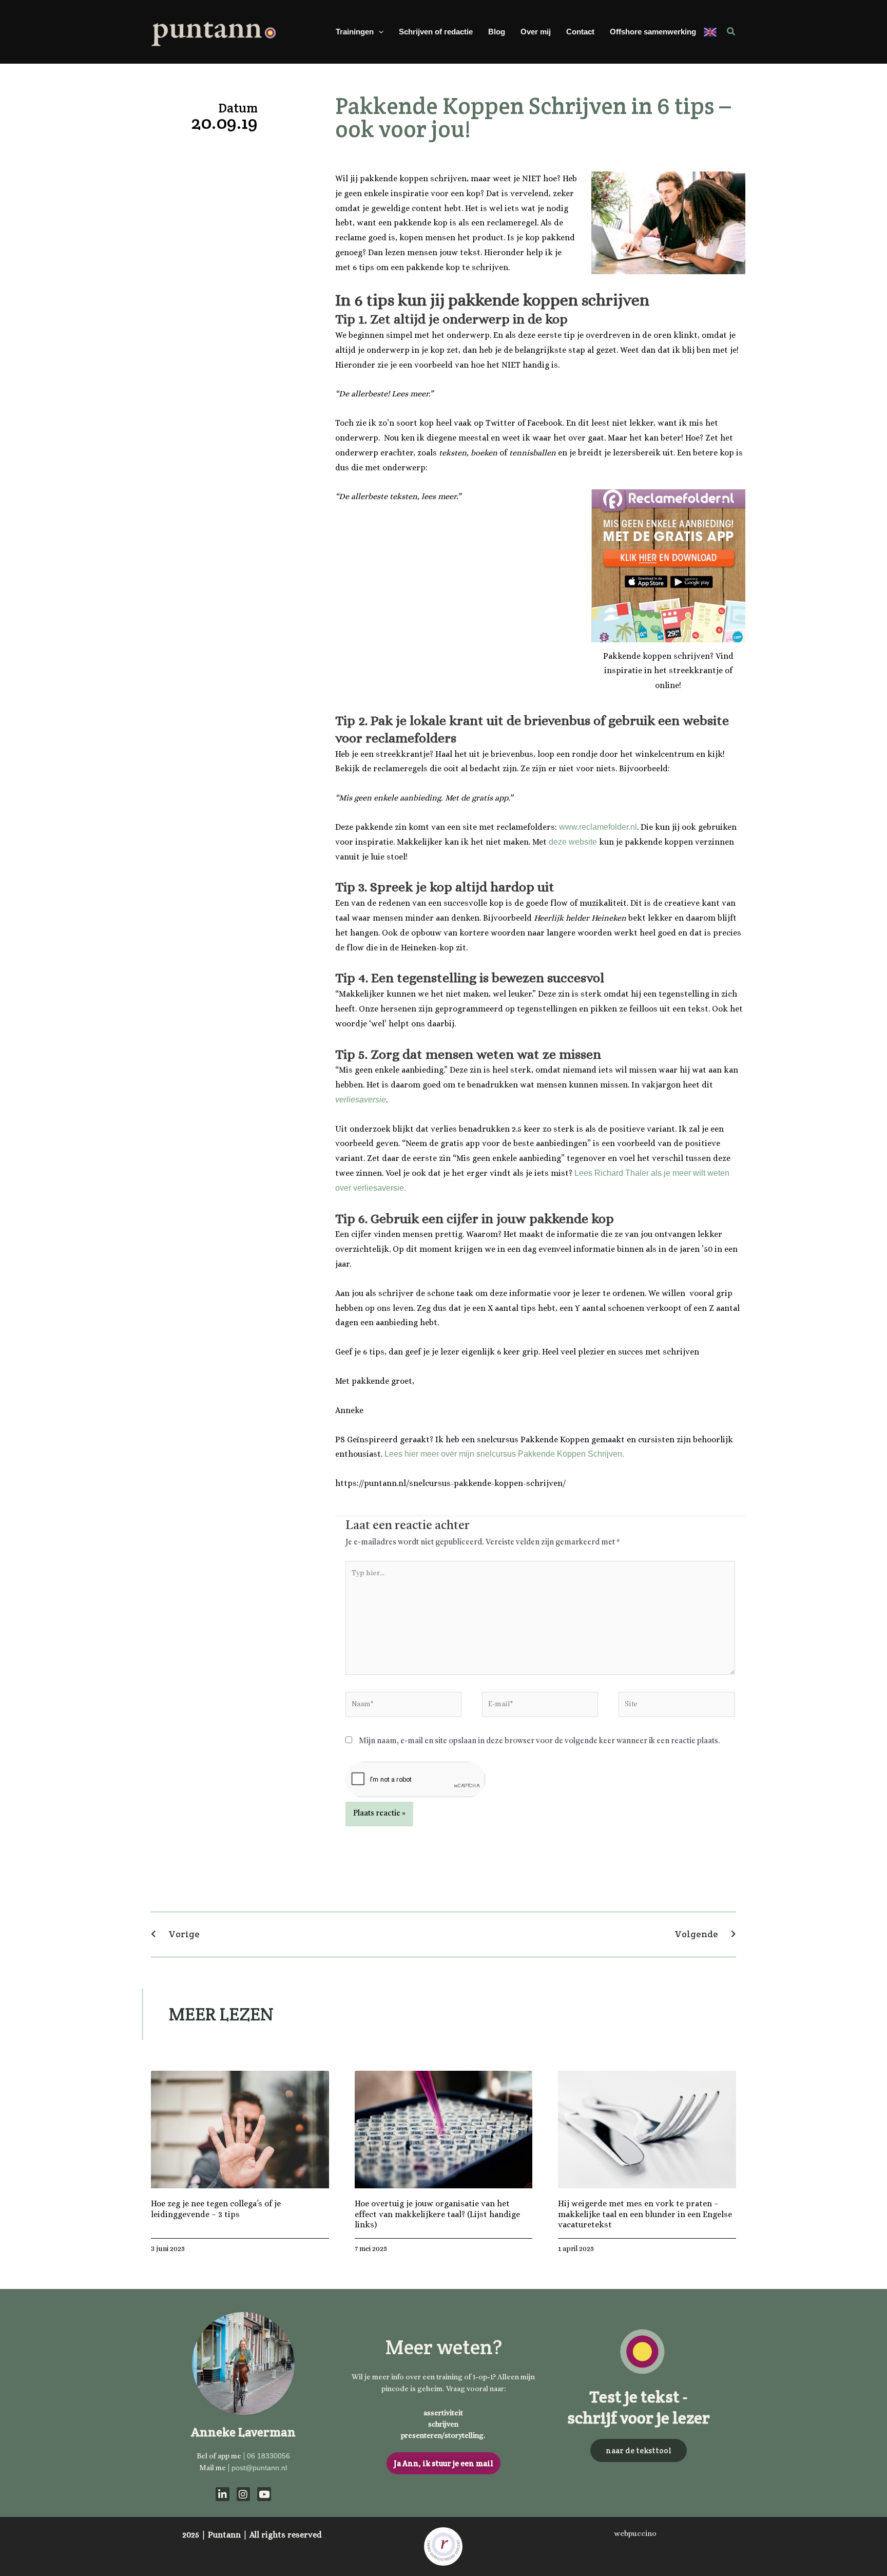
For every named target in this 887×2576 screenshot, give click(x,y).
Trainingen (355, 32)
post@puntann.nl (259, 2468)
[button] (379, 32)
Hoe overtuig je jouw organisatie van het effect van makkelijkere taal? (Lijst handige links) (437, 2214)
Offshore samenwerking (653, 32)
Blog (497, 32)
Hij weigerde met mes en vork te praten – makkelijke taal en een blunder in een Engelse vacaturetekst (645, 2214)
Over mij (536, 32)
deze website (573, 842)
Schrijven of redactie (436, 32)
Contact (580, 32)
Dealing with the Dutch (710, 32)
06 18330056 (268, 2456)
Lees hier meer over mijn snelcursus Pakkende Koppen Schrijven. (504, 1454)
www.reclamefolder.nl (598, 827)
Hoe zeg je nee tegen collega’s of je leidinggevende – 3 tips (216, 2209)
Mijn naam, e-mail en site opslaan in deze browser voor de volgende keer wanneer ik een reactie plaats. (539, 1741)
